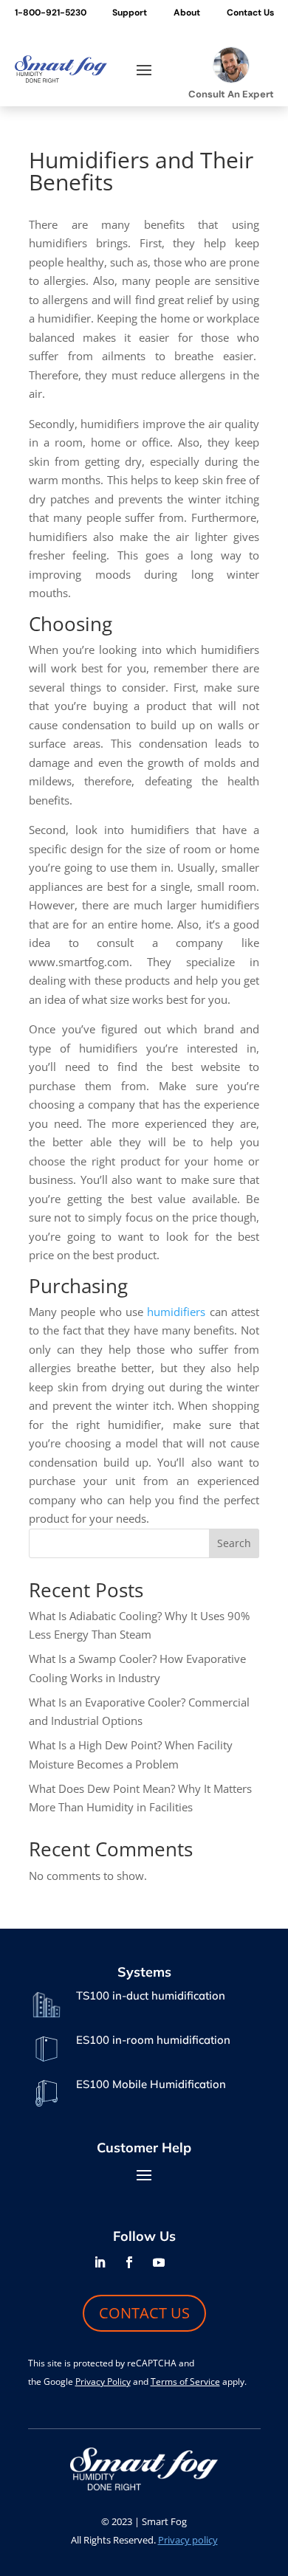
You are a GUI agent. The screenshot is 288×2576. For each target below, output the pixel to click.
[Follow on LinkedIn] (100, 2262)
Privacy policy (188, 2540)
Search (234, 1543)
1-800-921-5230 (51, 13)
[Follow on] (188, 2262)
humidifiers (176, 1312)
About (187, 13)
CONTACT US (144, 2313)
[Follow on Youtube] (159, 2262)
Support (130, 13)
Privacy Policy (103, 2382)
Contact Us (250, 13)
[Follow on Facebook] (129, 2262)
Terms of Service (185, 2382)
